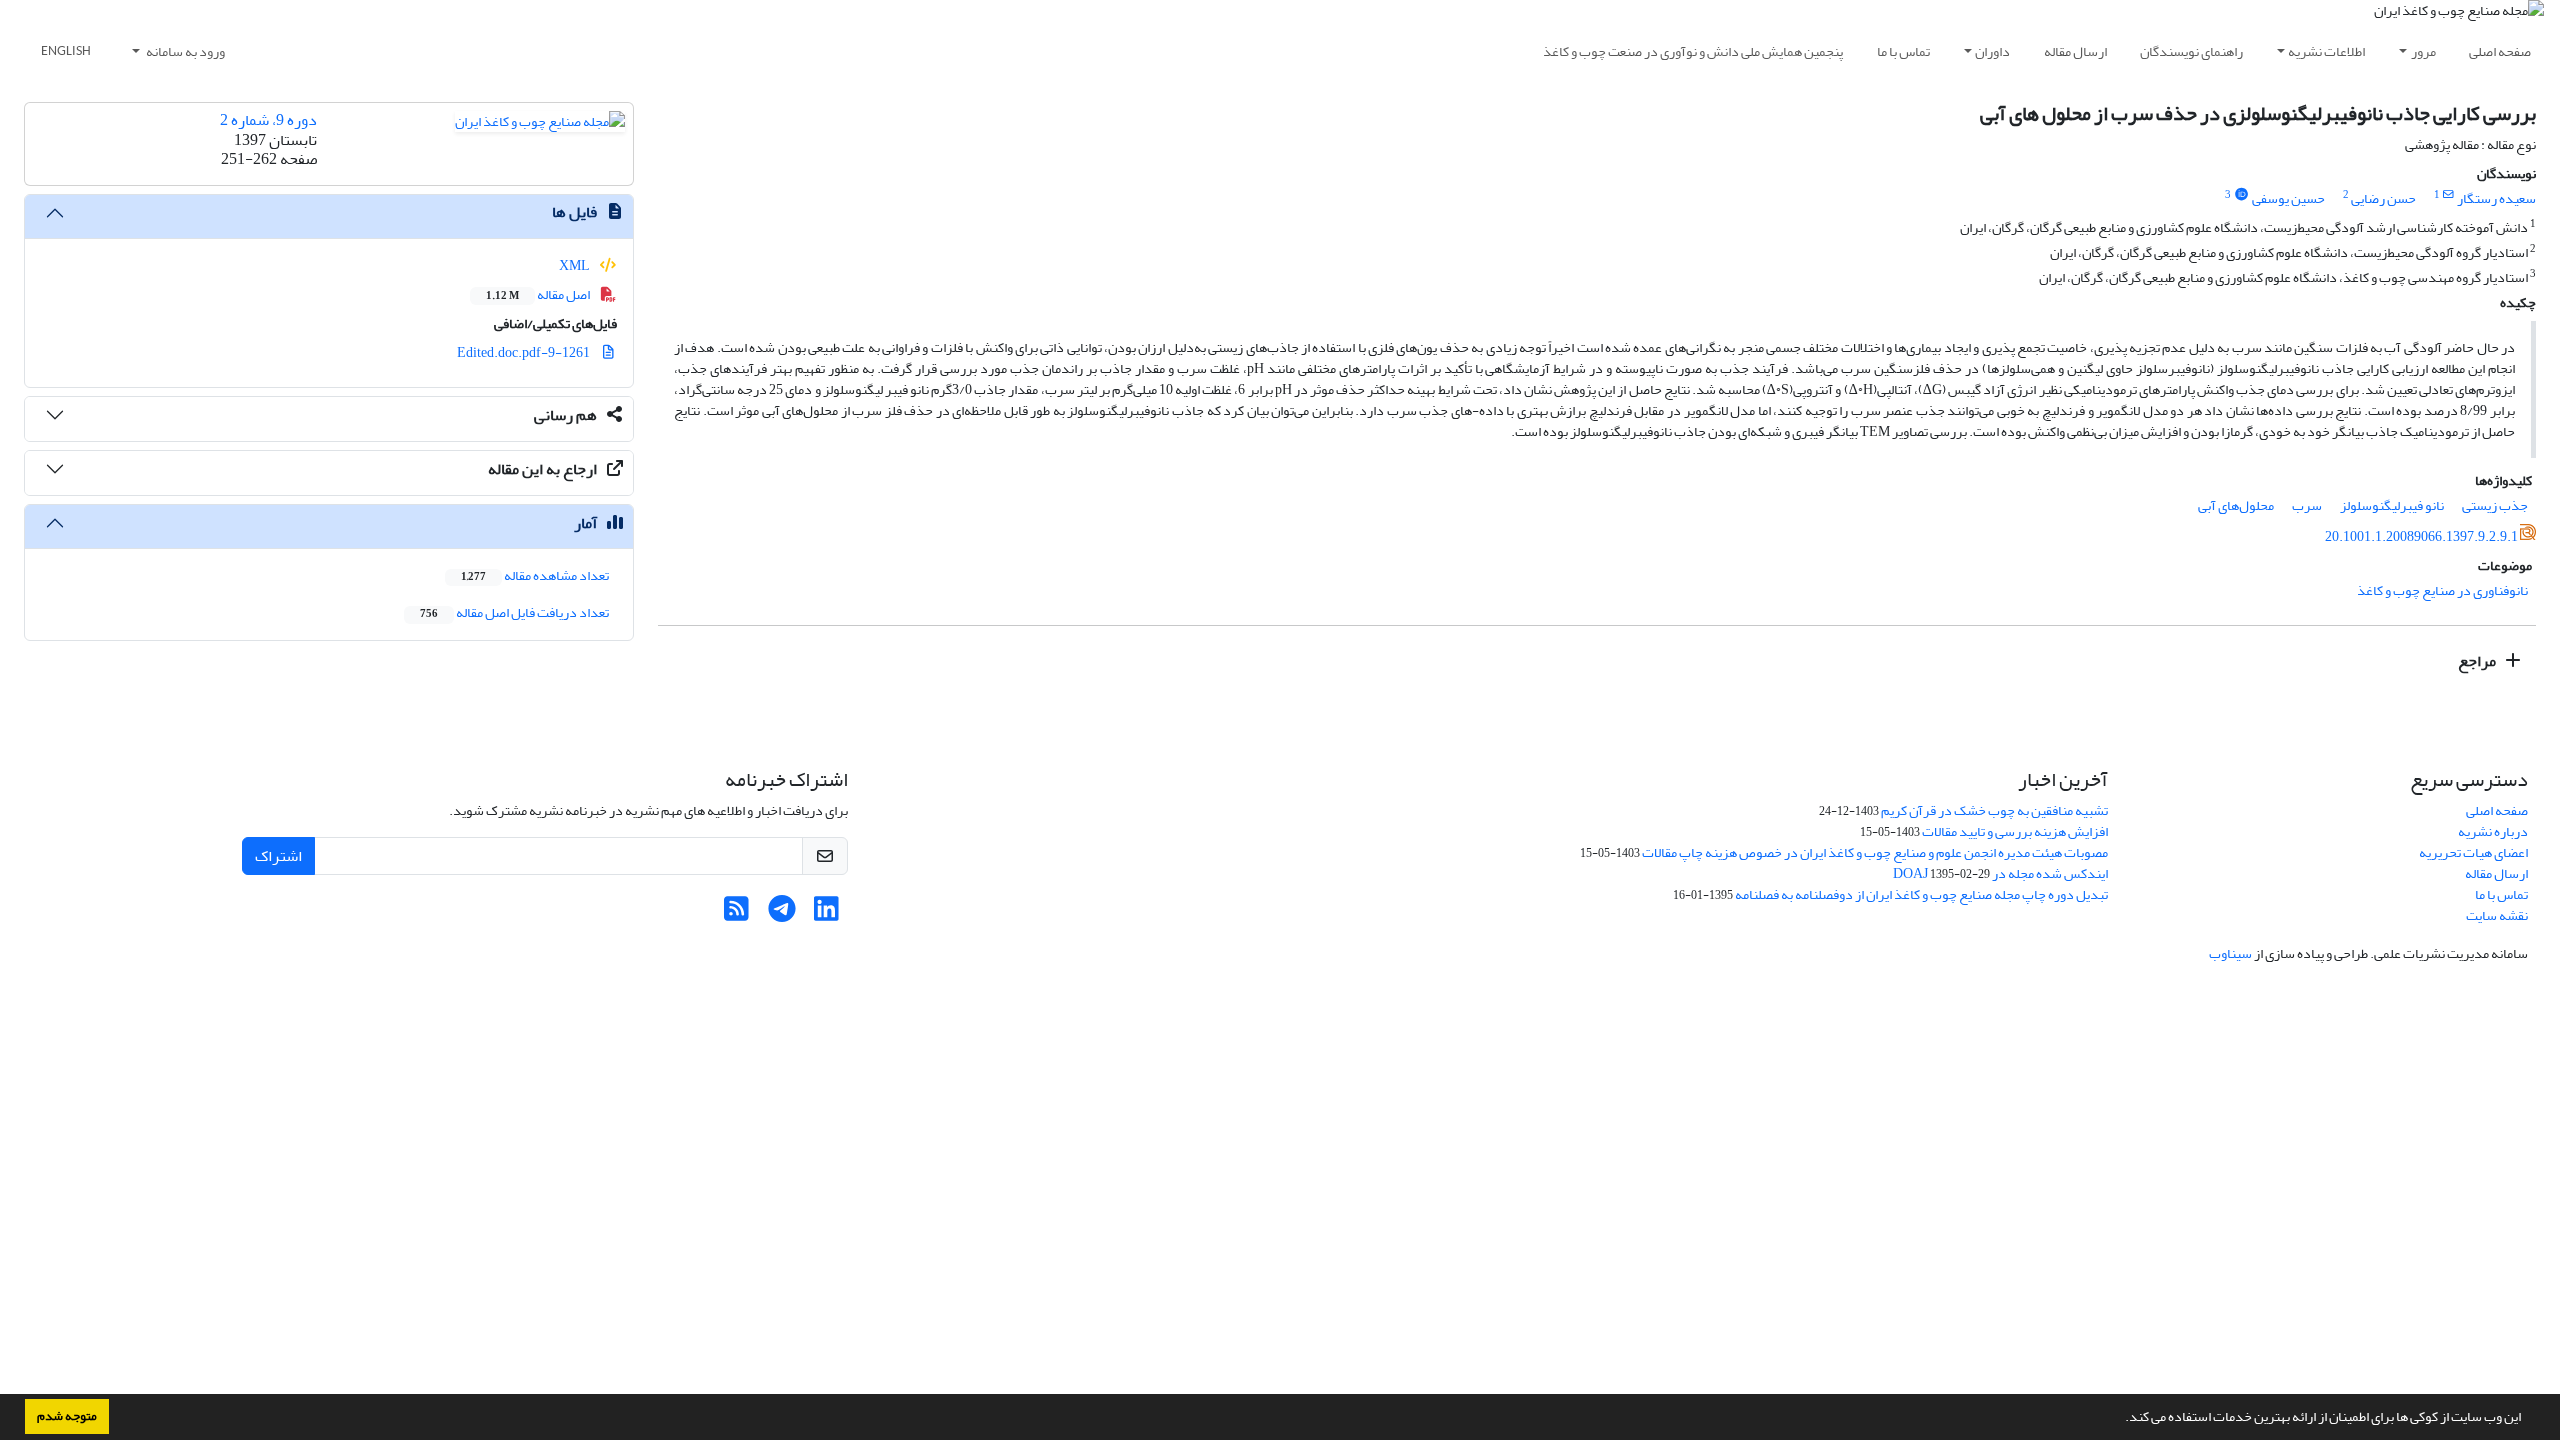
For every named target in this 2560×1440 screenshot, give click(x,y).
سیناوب (2230, 953)
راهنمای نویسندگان (2191, 51)
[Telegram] (781, 914)
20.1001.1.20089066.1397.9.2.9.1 (2421, 536)
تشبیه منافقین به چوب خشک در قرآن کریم (1994, 810)
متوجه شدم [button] (67, 1416)
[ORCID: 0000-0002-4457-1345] (2241, 195)
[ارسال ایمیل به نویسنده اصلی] (2448, 195)
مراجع (2478, 661)
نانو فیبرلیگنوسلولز (2392, 505)
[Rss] (736, 914)
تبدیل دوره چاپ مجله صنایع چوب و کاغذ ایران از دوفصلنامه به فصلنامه (1921, 894)
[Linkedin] (826, 914)
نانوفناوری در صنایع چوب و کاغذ (2442, 590)
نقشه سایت (2497, 915)
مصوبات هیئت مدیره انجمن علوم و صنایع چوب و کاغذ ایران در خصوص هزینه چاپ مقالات (1875, 852)
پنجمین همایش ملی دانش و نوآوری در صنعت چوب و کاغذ (1693, 51)
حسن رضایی (2383, 198)
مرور (2423, 51)
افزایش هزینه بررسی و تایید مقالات (2015, 831)
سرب (2307, 505)
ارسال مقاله (2075, 51)
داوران (1992, 51)
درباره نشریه (2493, 831)
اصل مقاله (539, 294)
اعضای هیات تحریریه (2473, 852)
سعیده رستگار (2496, 198)
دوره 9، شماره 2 (268, 120)
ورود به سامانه (184, 51)
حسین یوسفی (2288, 198)
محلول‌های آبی (2236, 505)
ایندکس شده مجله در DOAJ (2000, 873)
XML (575, 265)
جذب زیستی (2495, 505)
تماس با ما (1903, 51)
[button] (2120, 1419)
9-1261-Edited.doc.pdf (524, 352)
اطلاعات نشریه (2326, 51)
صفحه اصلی (2500, 51)
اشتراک (278, 856)
